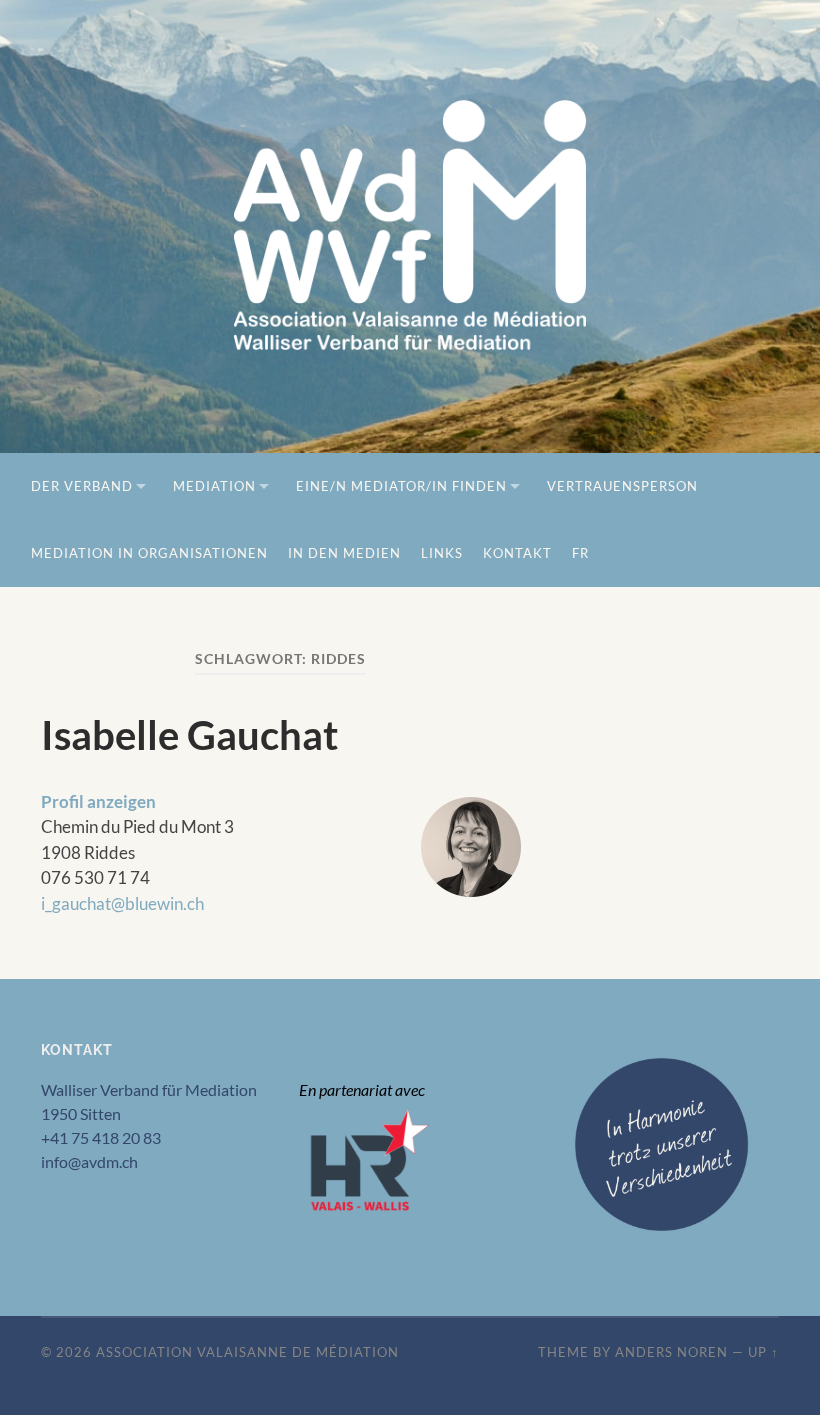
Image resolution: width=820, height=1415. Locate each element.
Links (442, 553)
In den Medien (344, 553)
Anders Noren (671, 1352)
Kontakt (517, 553)
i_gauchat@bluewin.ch (122, 903)
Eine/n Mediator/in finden (401, 486)
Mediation (214, 486)
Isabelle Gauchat (189, 735)
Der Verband (82, 486)
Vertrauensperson (622, 486)
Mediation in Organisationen (149, 553)
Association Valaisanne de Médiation (247, 1352)
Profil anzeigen (98, 801)
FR (580, 553)
